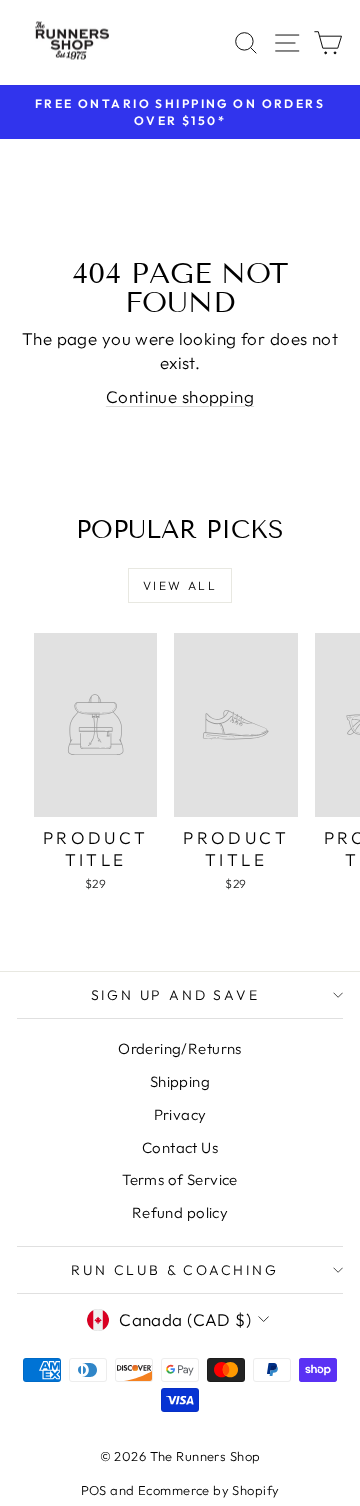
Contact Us (180, 1147)
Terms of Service (180, 1179)
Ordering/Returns (180, 1048)
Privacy (180, 1114)
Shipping (180, 1081)
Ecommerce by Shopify (209, 1490)
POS (94, 1490)
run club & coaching (174, 1270)
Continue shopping (180, 396)
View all (180, 585)
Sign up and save (175, 995)
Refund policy (180, 1212)
